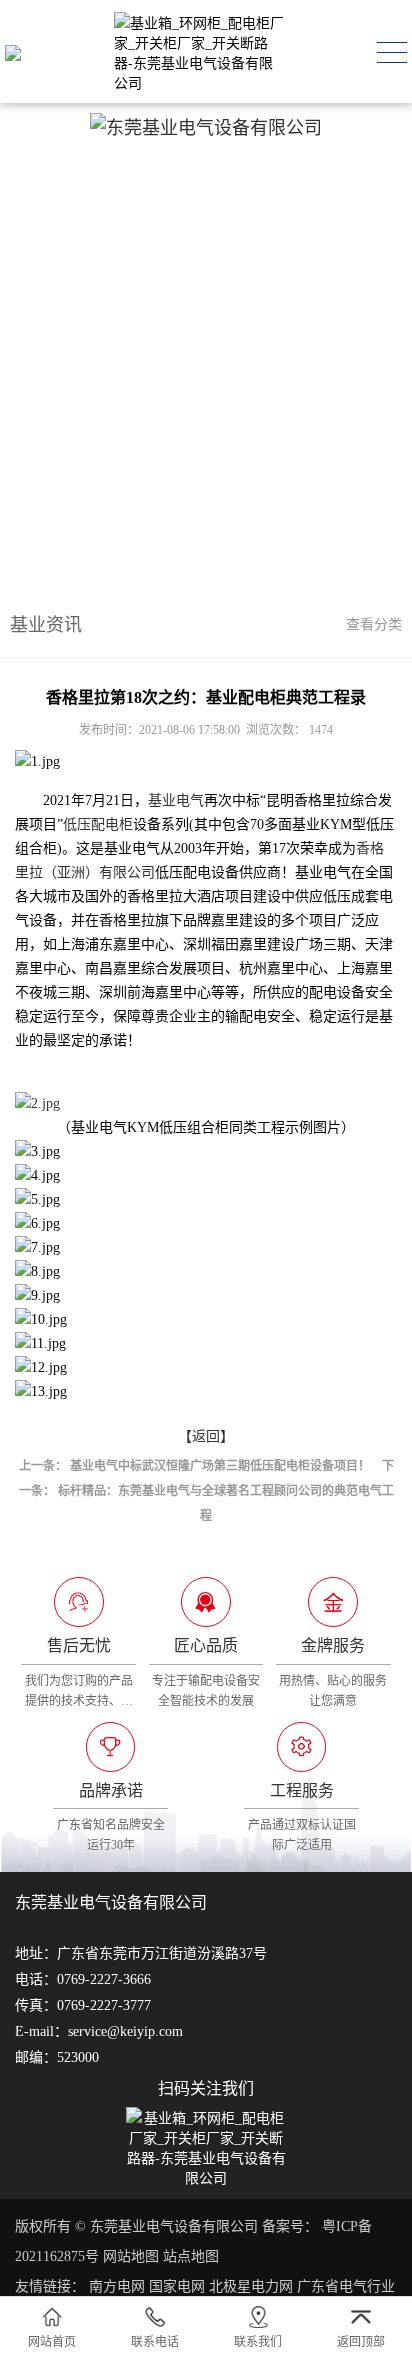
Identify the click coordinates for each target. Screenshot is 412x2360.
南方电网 (117, 2286)
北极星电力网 (251, 2286)
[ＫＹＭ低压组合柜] (206, 1104)
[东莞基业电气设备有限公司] (13, 52)
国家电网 (177, 2286)
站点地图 (191, 2256)
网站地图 (131, 2256)
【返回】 (206, 1436)
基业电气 (176, 800)
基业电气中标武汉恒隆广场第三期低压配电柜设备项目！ (220, 1466)
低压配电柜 (98, 824)
